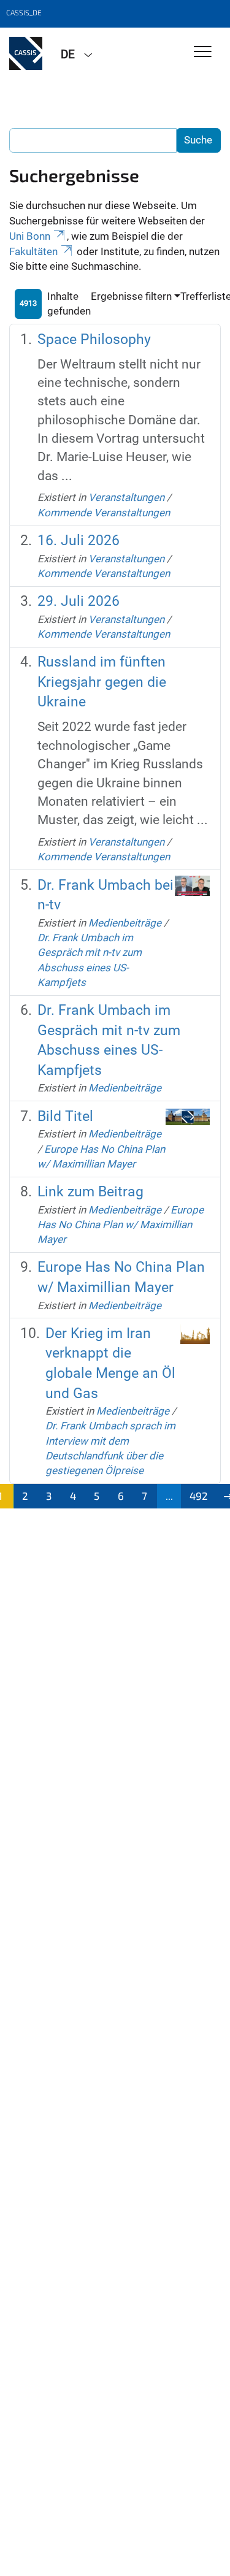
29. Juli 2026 (79, 601)
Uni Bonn (30, 236)
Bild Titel (65, 1116)
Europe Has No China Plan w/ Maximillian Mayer (121, 1225)
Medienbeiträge (125, 923)
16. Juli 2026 (79, 541)
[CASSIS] (26, 53)
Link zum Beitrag (90, 1192)
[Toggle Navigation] (203, 52)
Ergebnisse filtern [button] (131, 296)
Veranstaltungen (126, 497)
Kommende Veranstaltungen (104, 513)
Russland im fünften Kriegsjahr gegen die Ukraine (102, 682)
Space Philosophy (94, 339)
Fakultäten (33, 251)
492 (199, 1496)
